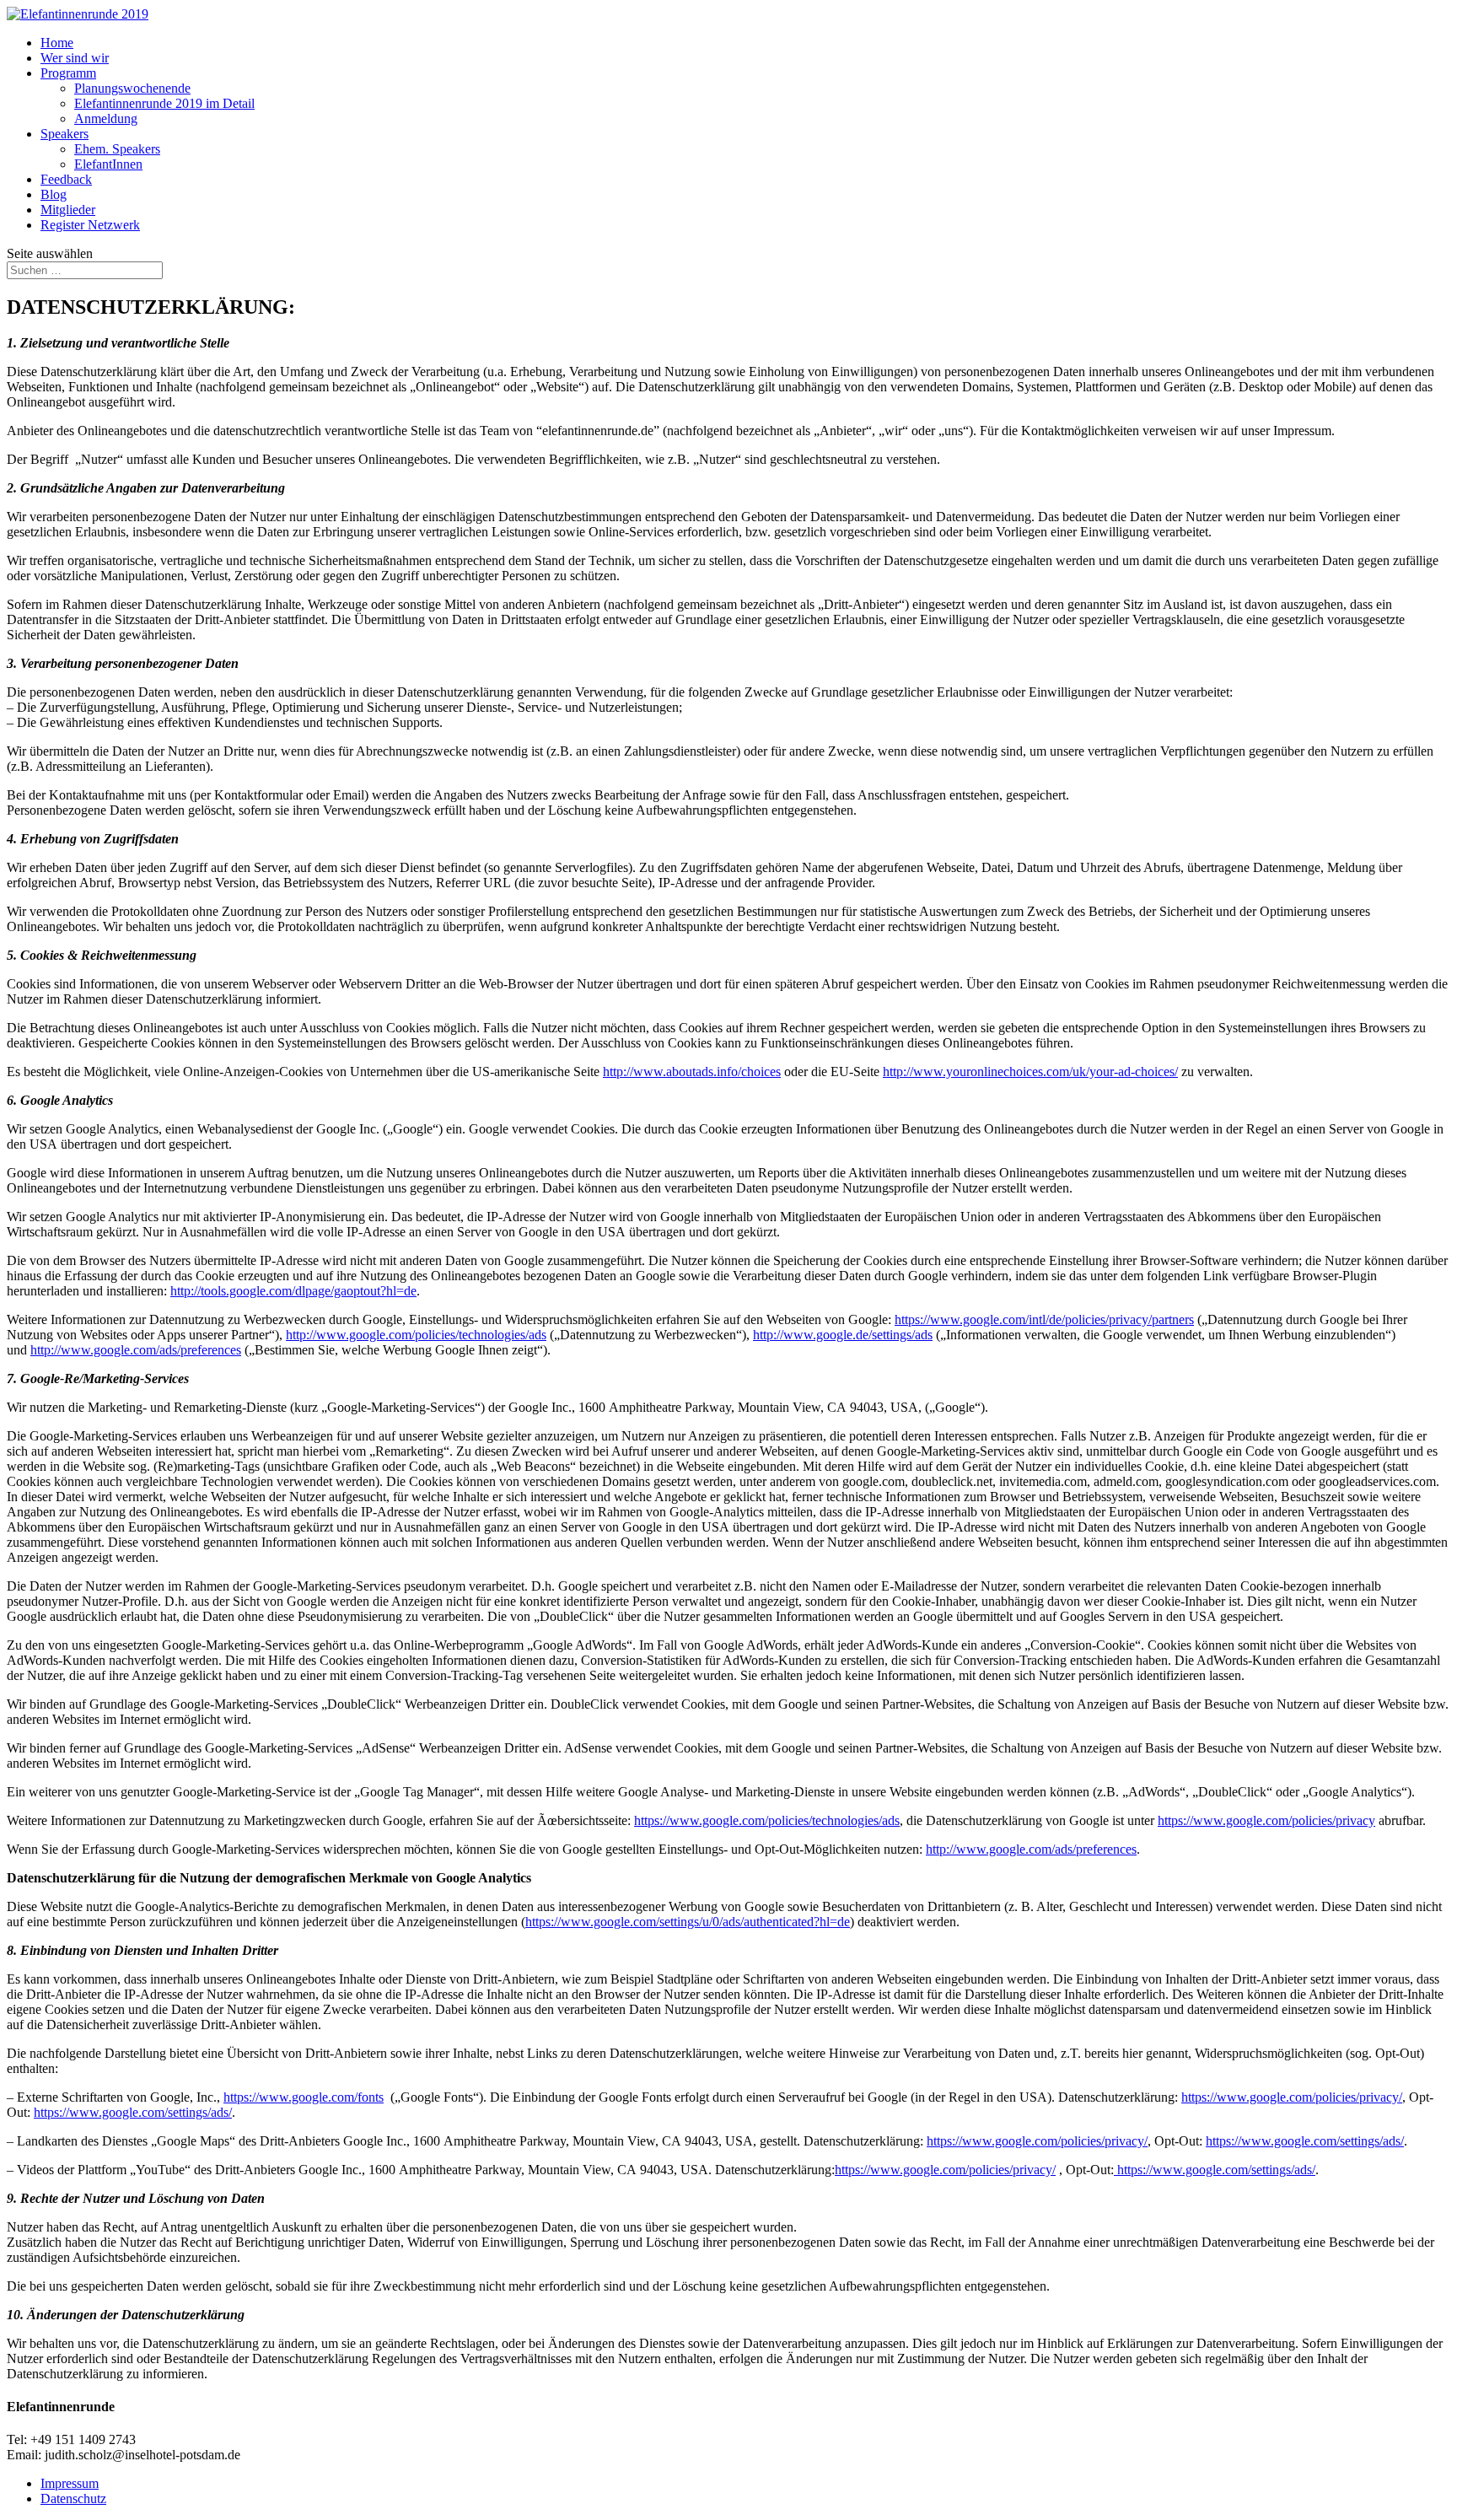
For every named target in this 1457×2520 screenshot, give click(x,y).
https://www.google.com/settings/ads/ (133, 2112)
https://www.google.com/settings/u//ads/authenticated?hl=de (688, 1922)
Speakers (65, 134)
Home (57, 43)
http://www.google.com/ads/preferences (136, 1350)
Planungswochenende (132, 88)
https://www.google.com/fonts (304, 2097)
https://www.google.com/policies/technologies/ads (767, 1820)
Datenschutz (73, 2498)
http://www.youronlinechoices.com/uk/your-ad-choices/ (1030, 1072)
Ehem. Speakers (117, 149)
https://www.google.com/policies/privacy (1266, 1820)
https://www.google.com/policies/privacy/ (1292, 2097)
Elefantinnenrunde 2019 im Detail (164, 103)
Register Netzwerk (90, 225)
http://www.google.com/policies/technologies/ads (416, 1335)
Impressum (70, 2483)
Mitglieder (68, 210)
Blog (54, 194)
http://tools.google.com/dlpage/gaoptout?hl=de (293, 1291)
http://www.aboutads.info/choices (692, 1072)
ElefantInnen (108, 164)
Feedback (66, 179)
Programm (68, 73)
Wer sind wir (75, 58)
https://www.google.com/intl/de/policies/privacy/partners (1044, 1319)
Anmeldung (106, 118)
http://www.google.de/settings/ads (843, 1335)
